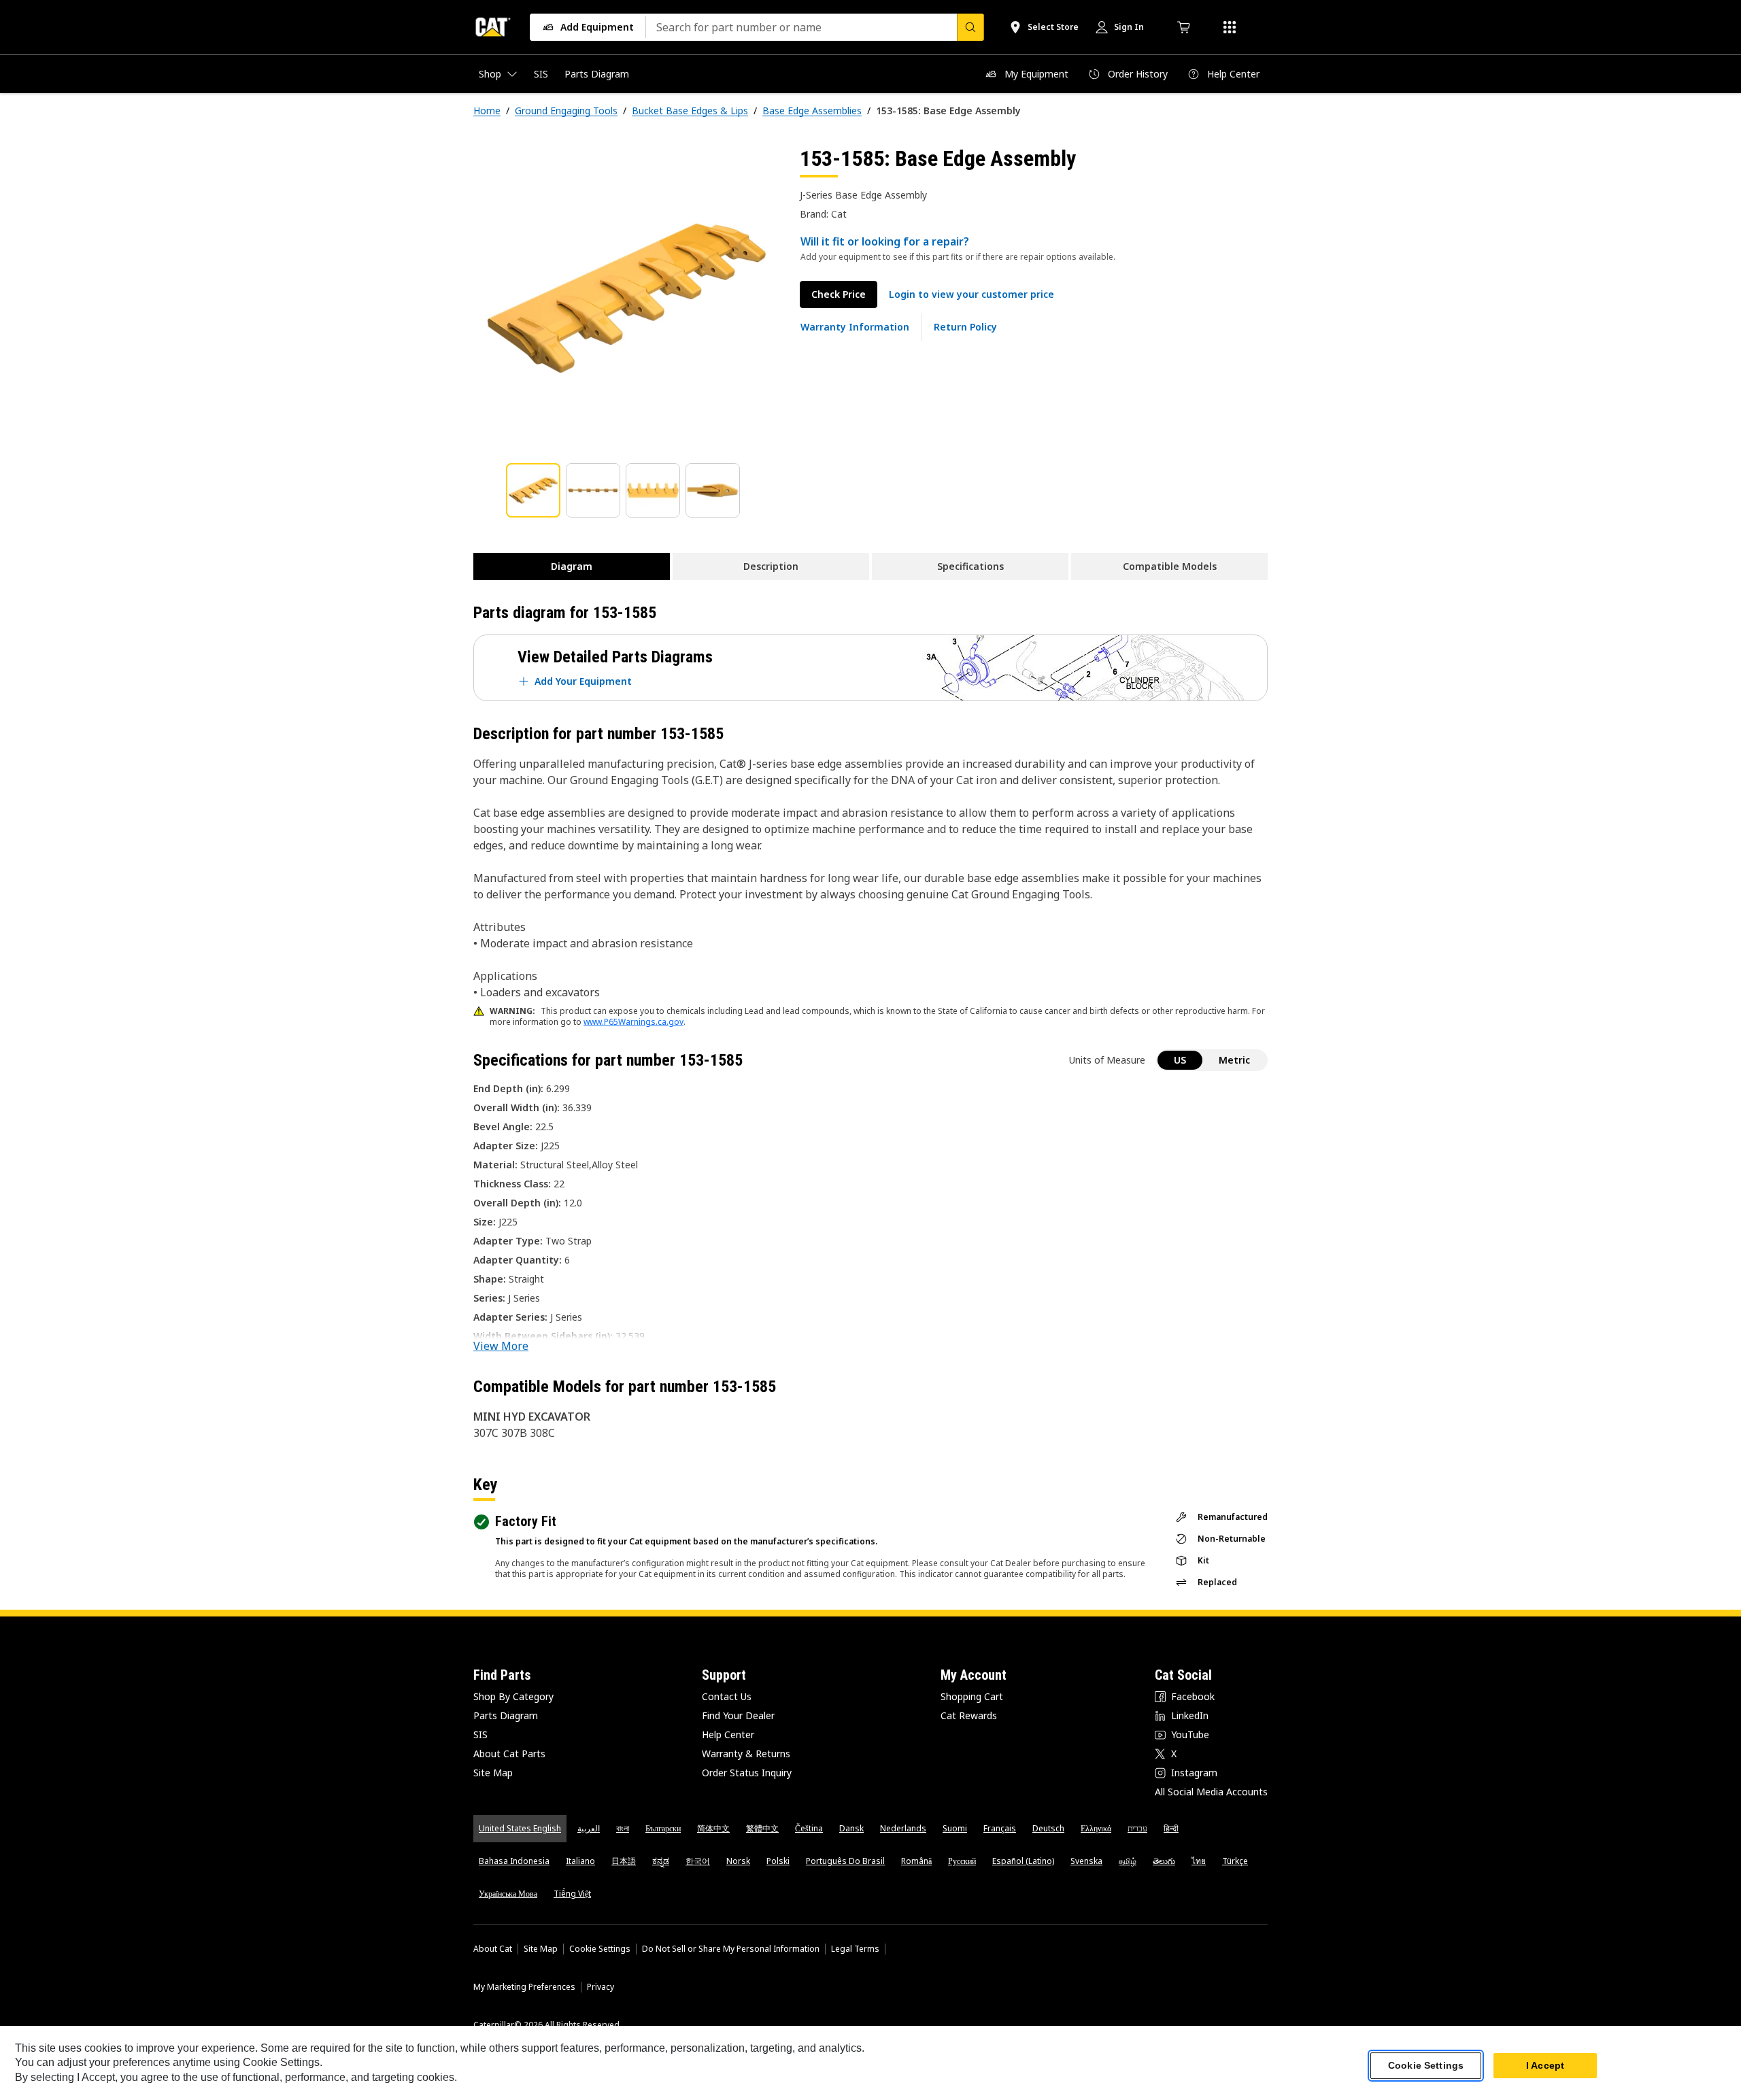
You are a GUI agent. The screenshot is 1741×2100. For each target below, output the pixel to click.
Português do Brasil (845, 1861)
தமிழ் (1128, 1861)
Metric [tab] (1234, 1060)
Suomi (955, 1828)
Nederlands (903, 1828)
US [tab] (1180, 1060)
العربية (589, 1828)
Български (663, 1828)
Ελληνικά (1096, 1828)
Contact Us (727, 1696)
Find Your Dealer (738, 1715)
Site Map (493, 1773)
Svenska (1086, 1861)
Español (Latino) (1023, 1861)
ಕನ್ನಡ (661, 1861)
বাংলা (623, 1828)
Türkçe (1235, 1861)
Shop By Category (513, 1696)
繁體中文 (762, 1828)
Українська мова (508, 1894)
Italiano (580, 1861)
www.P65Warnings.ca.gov (633, 1022)
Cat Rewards (969, 1715)
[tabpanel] (626, 297)
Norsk (738, 1861)
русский (962, 1861)
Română (916, 1861)
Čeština (809, 1828)
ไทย (1199, 1861)
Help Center (728, 1734)
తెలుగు (1164, 1861)
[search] (970, 27)
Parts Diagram (506, 1715)
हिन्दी (1171, 1828)
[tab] (533, 490)
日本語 (624, 1861)
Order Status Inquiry (747, 1773)
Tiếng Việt (572, 1894)
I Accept (1545, 2065)
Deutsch (1048, 1828)
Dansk (851, 1828)
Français (1000, 1828)
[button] (971, 294)
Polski (778, 1861)
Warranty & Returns (746, 1754)
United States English (520, 1828)
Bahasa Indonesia (514, 1861)
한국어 (698, 1861)
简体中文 (713, 1828)
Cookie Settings (600, 1949)
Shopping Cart (972, 1696)
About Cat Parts (509, 1754)
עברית (1137, 1828)
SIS (480, 1734)
